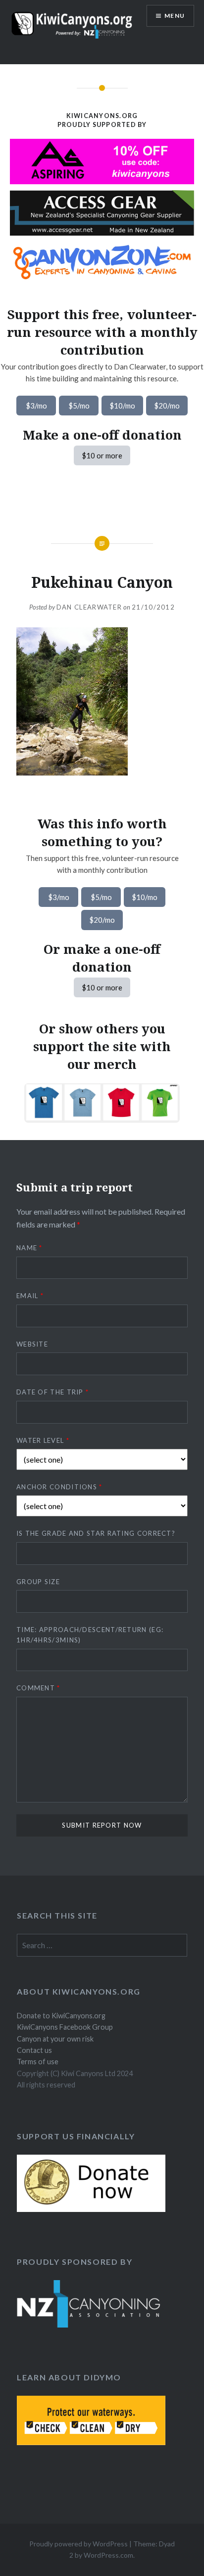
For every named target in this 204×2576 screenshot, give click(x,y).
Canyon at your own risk (55, 2039)
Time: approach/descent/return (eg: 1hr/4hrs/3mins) (90, 1635)
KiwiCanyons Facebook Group (65, 2027)
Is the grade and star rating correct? (96, 1533)
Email (30, 1296)
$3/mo (36, 406)
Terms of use (38, 2062)
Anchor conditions (59, 1487)
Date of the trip (52, 1392)
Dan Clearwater (89, 607)
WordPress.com (108, 2555)
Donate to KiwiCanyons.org (61, 2016)
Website (32, 1344)
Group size (38, 1582)
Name (29, 1248)
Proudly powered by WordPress (78, 2544)
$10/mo (122, 406)
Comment (38, 1688)
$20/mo (167, 406)
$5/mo (79, 406)
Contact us (34, 2050)
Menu (175, 16)
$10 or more (102, 455)
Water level (43, 1440)
